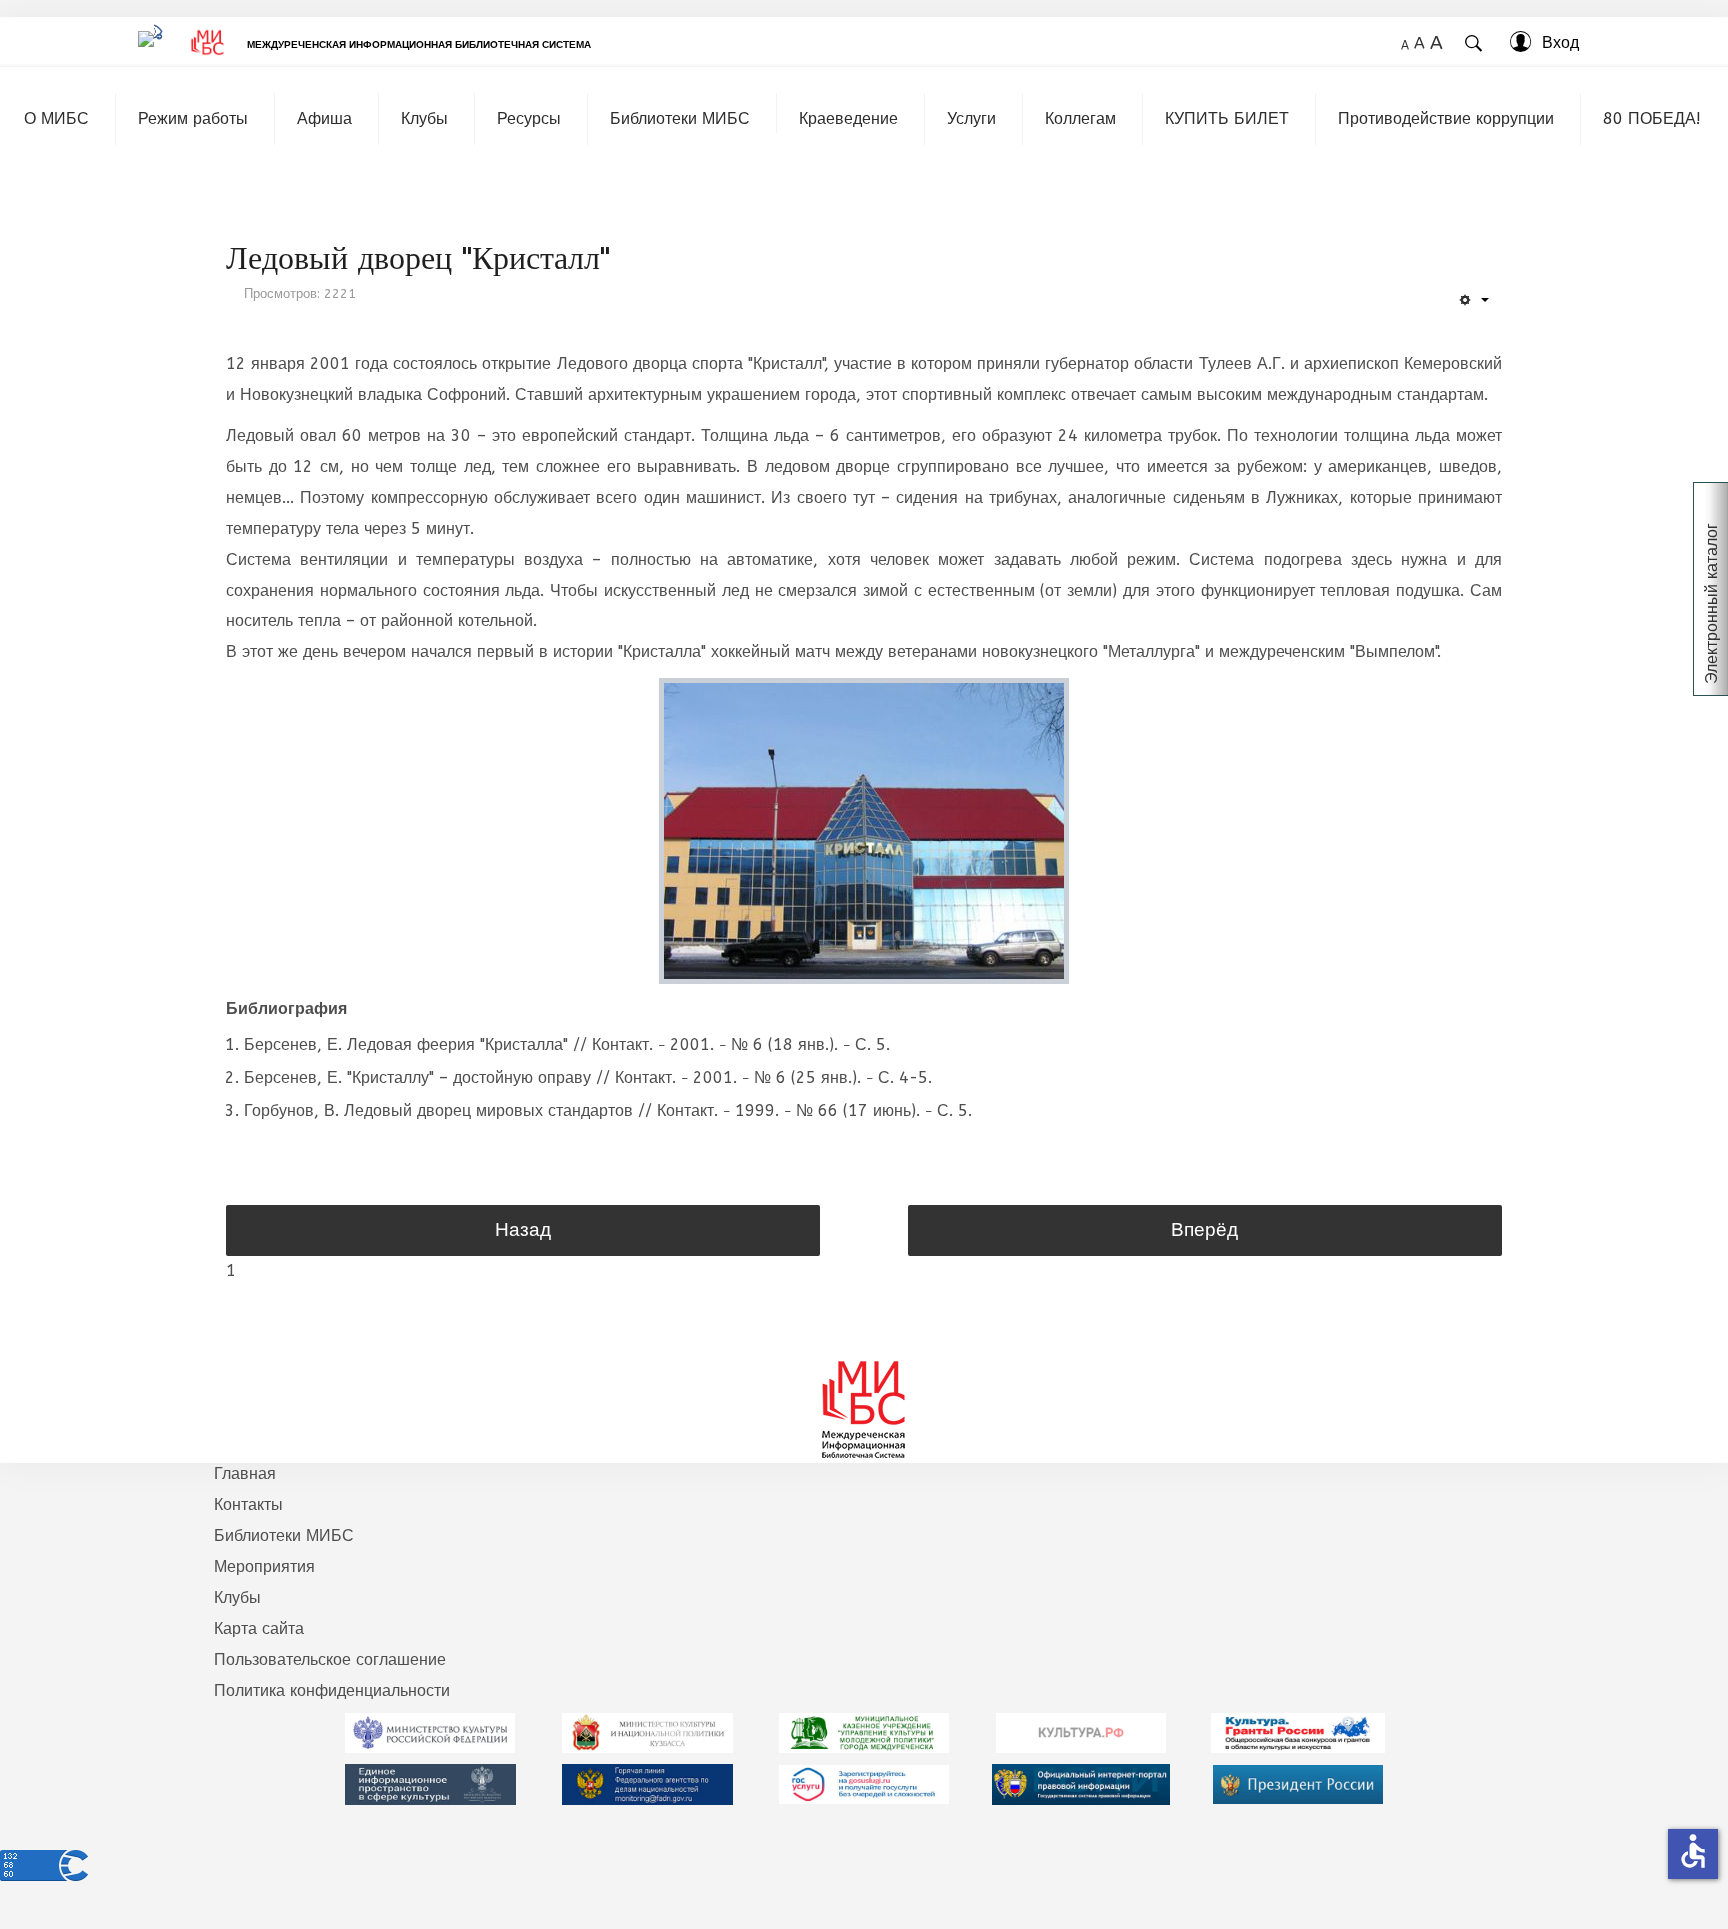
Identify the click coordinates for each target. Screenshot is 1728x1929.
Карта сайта (259, 1628)
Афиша (324, 118)
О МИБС (56, 118)
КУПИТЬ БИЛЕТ (1227, 118)
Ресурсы (529, 118)
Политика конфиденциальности (332, 1690)
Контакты (248, 1504)
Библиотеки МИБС (680, 118)
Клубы (424, 118)
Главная (245, 1473)
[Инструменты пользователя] (1473, 300)
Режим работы (193, 118)
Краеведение (848, 118)
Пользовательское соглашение (330, 1659)
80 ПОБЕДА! (1652, 118)
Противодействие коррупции (1446, 118)
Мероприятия (264, 1566)
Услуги (971, 118)
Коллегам (1080, 118)
